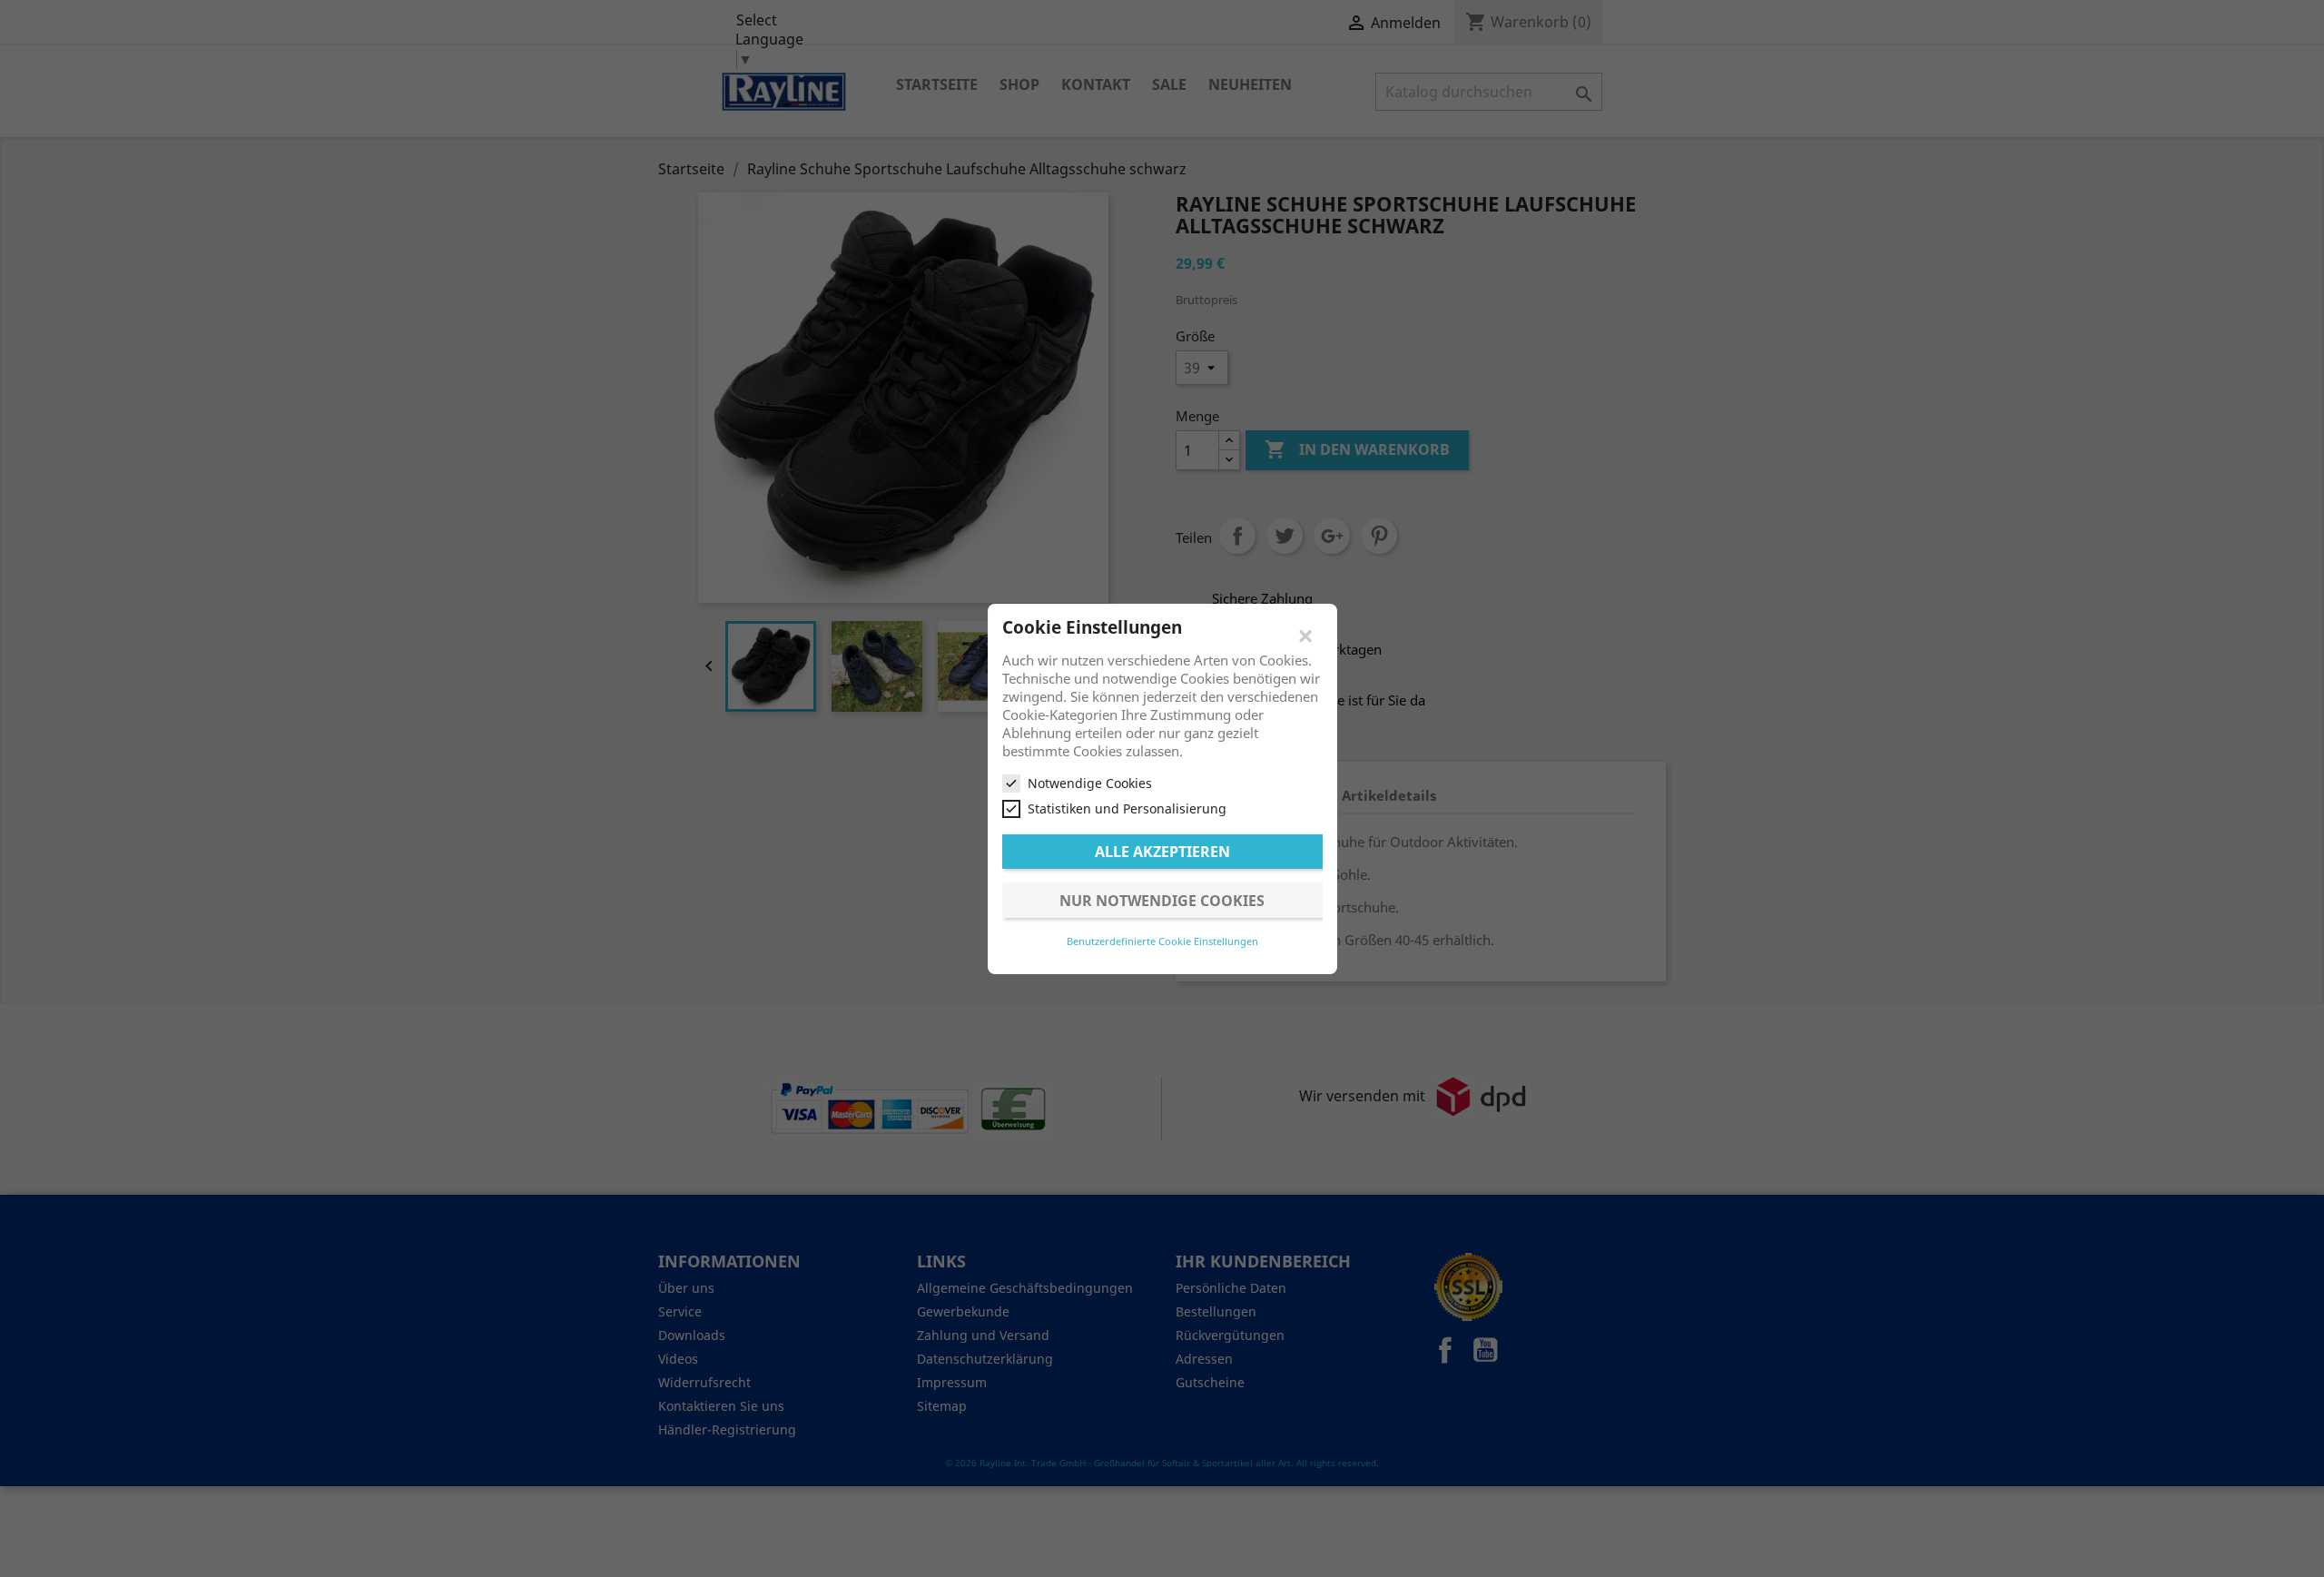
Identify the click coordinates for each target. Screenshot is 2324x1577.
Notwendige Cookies (1090, 783)
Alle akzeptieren (1162, 851)
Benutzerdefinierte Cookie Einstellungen (1162, 940)
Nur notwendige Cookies (1162, 900)
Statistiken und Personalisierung (1127, 808)
